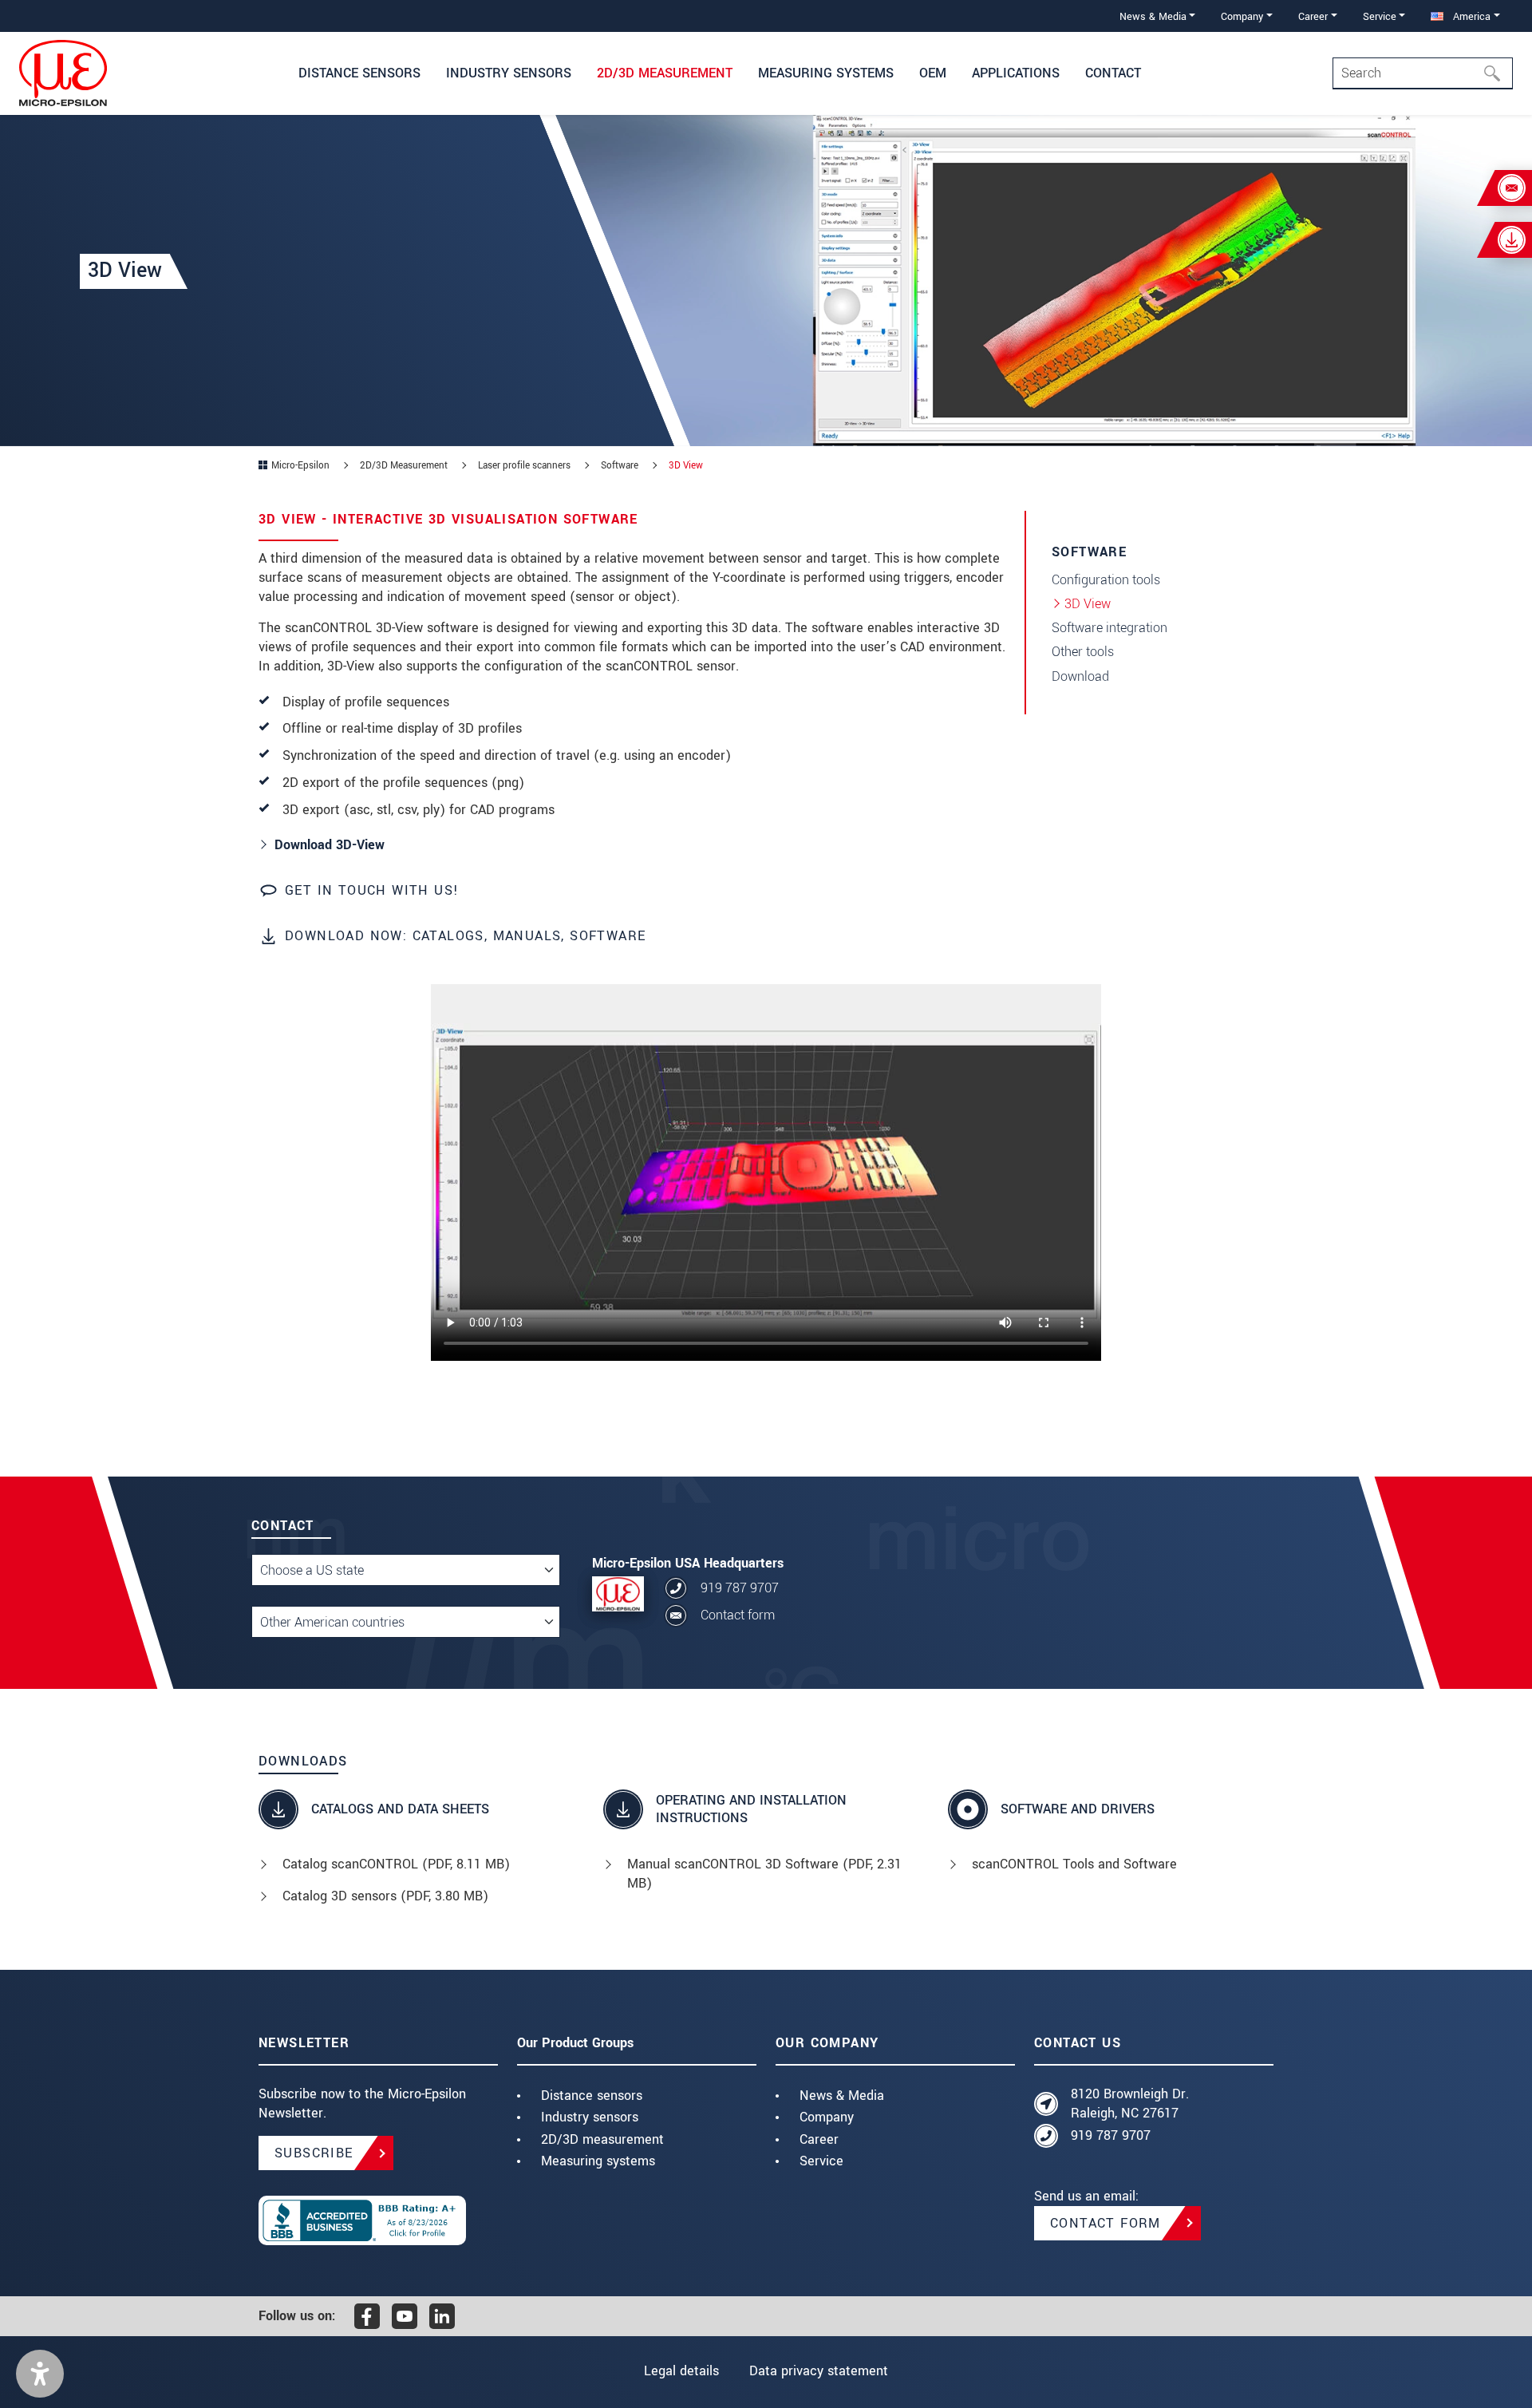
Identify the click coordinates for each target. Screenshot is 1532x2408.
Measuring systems (598, 2161)
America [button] (1470, 16)
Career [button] (1313, 16)
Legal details (681, 2371)
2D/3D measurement (602, 2139)
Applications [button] (1016, 73)
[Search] (1497, 73)
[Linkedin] (442, 2316)
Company (827, 2117)
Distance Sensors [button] (359, 73)
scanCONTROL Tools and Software (1074, 1864)
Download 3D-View (330, 845)
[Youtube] (405, 2316)
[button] (40, 2374)
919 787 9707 (740, 1588)
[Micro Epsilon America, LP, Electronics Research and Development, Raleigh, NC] (378, 2220)
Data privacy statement (819, 2371)
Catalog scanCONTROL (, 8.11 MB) (396, 1864)
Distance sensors (592, 2096)
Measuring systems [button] (826, 73)
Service (821, 2161)
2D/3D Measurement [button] (665, 73)
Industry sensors (590, 2117)
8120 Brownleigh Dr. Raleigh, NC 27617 (1130, 2104)
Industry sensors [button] (509, 73)
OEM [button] (933, 73)
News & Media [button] (1153, 16)
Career (819, 2139)
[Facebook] (367, 2316)
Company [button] (1242, 16)
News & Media (842, 2096)
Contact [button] (1113, 73)
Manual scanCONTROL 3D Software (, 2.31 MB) (764, 1874)
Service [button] (1380, 16)
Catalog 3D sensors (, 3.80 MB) (385, 1896)
